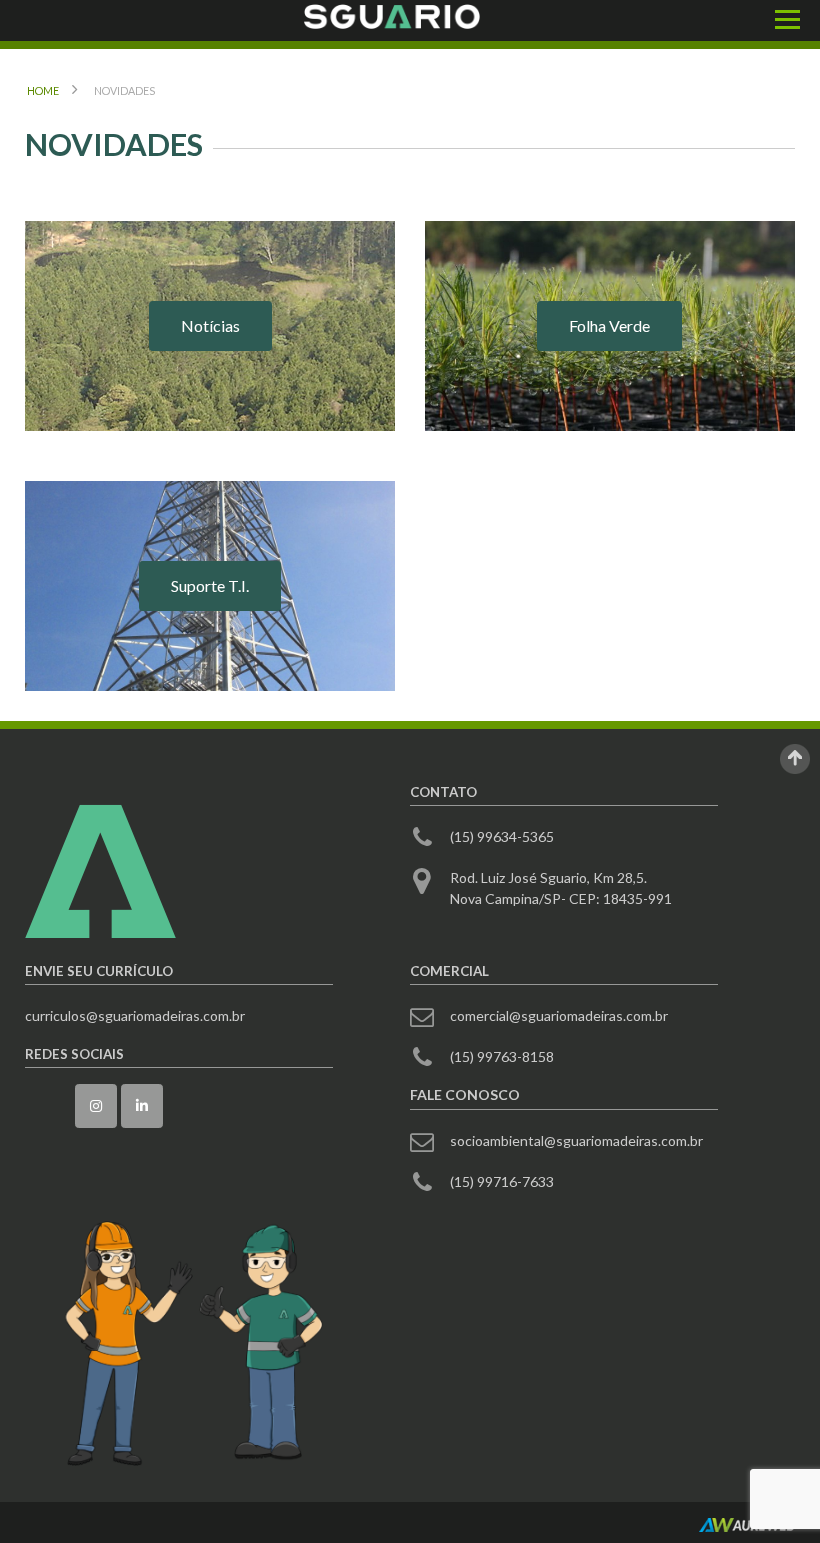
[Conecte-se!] (142, 1106)
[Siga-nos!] (96, 1106)
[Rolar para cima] (795, 759)
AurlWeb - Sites (747, 1525)
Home (43, 90)
